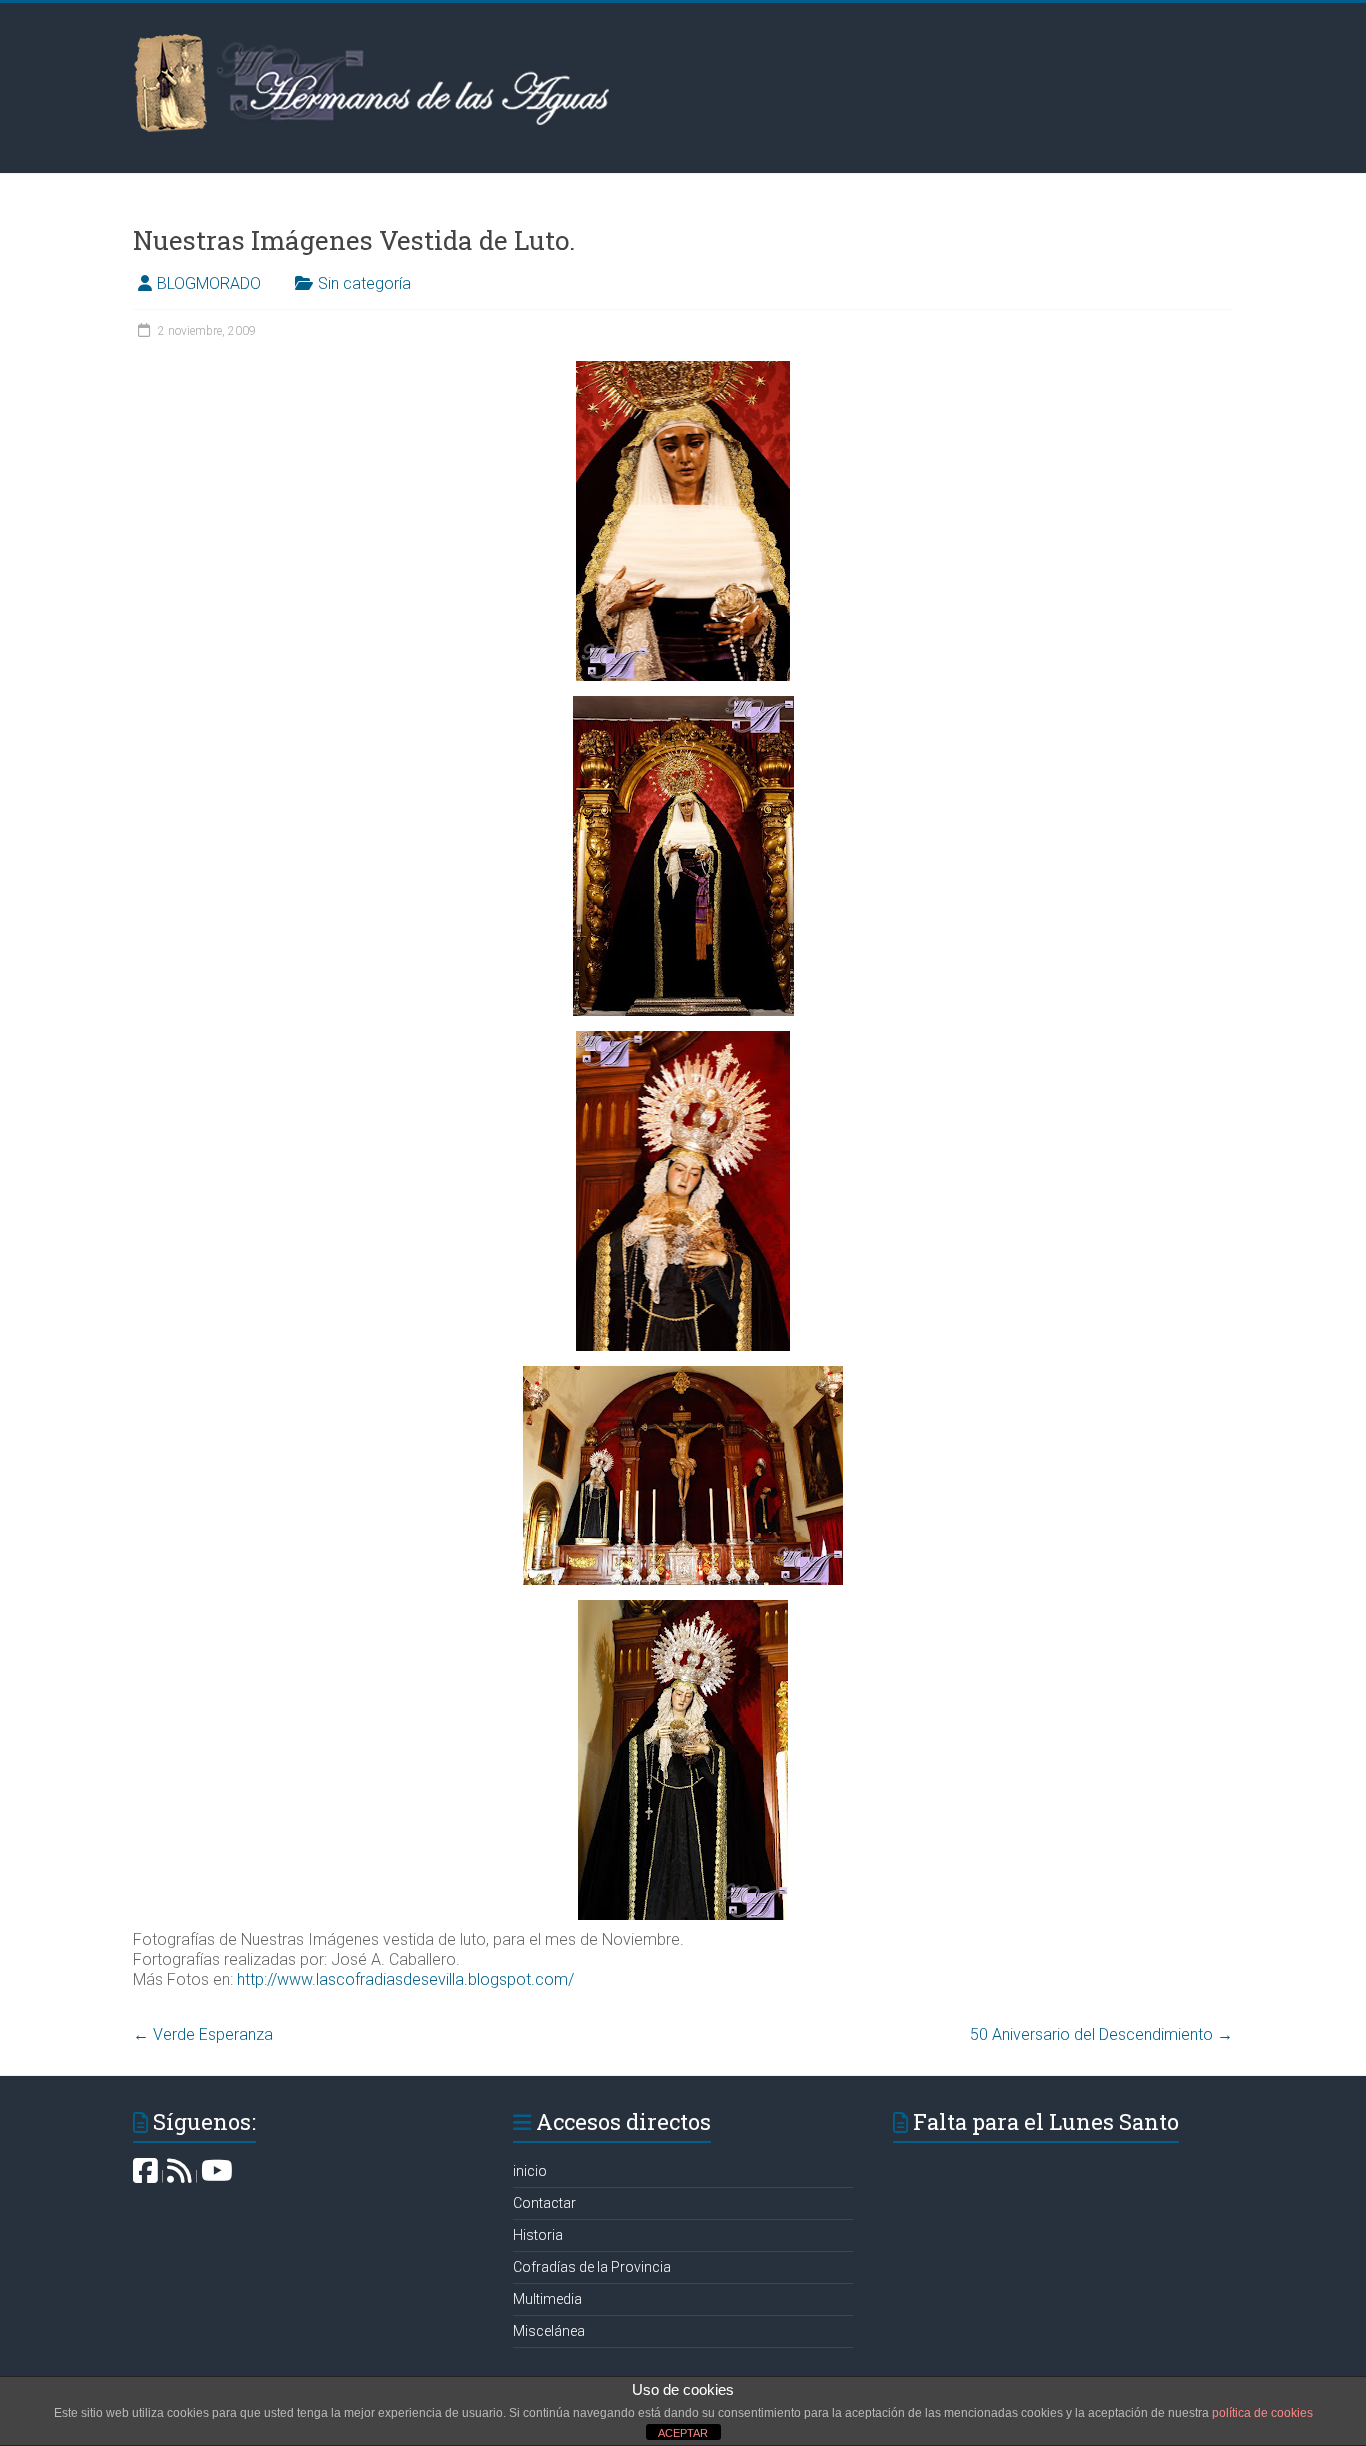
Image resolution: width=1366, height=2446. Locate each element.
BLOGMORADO (209, 283)
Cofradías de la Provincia (592, 2267)
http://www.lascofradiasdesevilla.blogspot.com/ (405, 1979)
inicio (530, 2171)
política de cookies (1262, 2413)
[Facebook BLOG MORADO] (145, 2176)
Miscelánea (549, 2331)
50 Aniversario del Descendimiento (1101, 2034)
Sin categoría (364, 283)
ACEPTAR (683, 2433)
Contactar (544, 2203)
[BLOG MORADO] (179, 2176)
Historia (538, 2235)
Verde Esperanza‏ (203, 2034)
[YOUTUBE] (217, 2176)
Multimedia (547, 2299)
